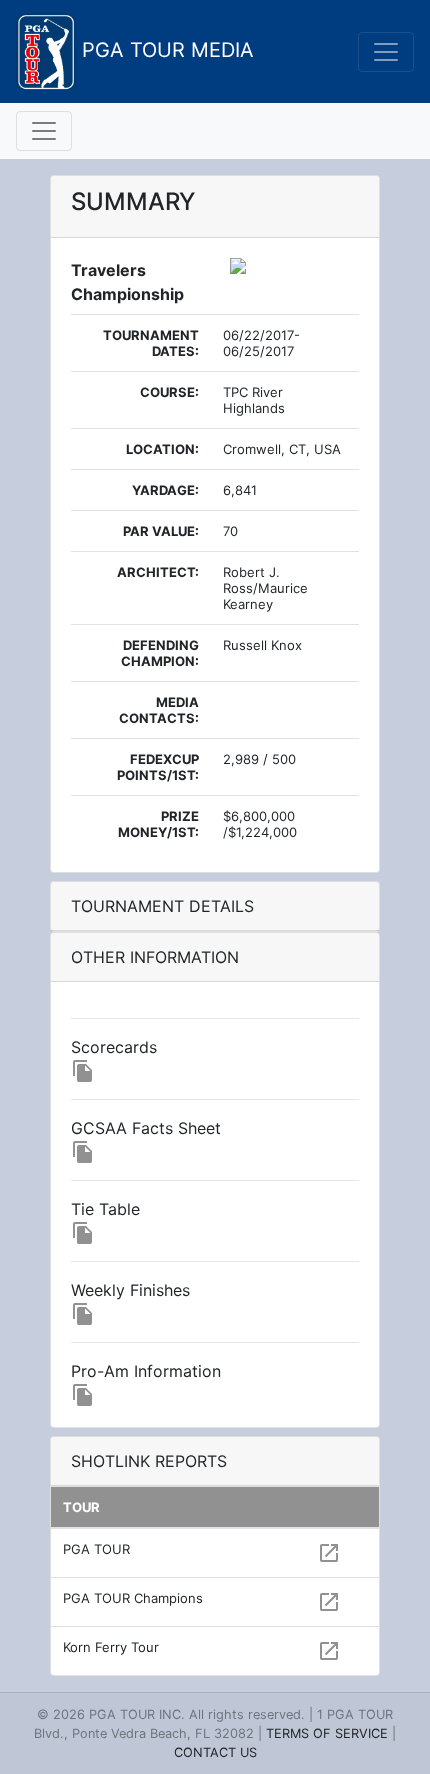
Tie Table (105, 1209)
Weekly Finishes (130, 1290)
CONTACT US (215, 1752)
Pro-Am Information (146, 1371)
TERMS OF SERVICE (327, 1733)
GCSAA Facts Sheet (146, 1128)
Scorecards (114, 1047)
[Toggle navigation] (386, 52)
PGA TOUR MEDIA (165, 50)
